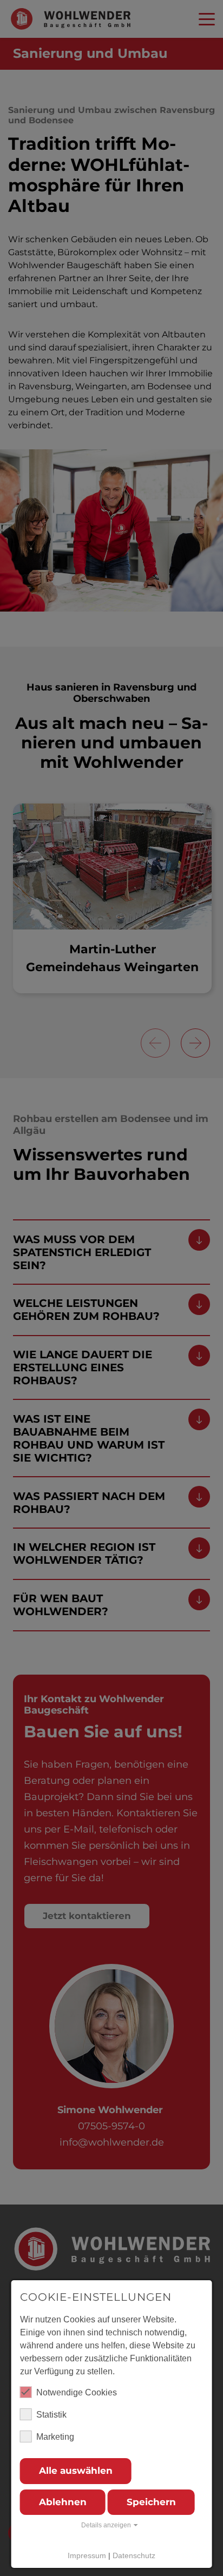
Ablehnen (63, 2502)
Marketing (55, 2437)
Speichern (151, 2502)
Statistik (51, 2415)
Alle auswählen (76, 2471)
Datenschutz (134, 2555)
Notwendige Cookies (77, 2392)
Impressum (87, 2555)
